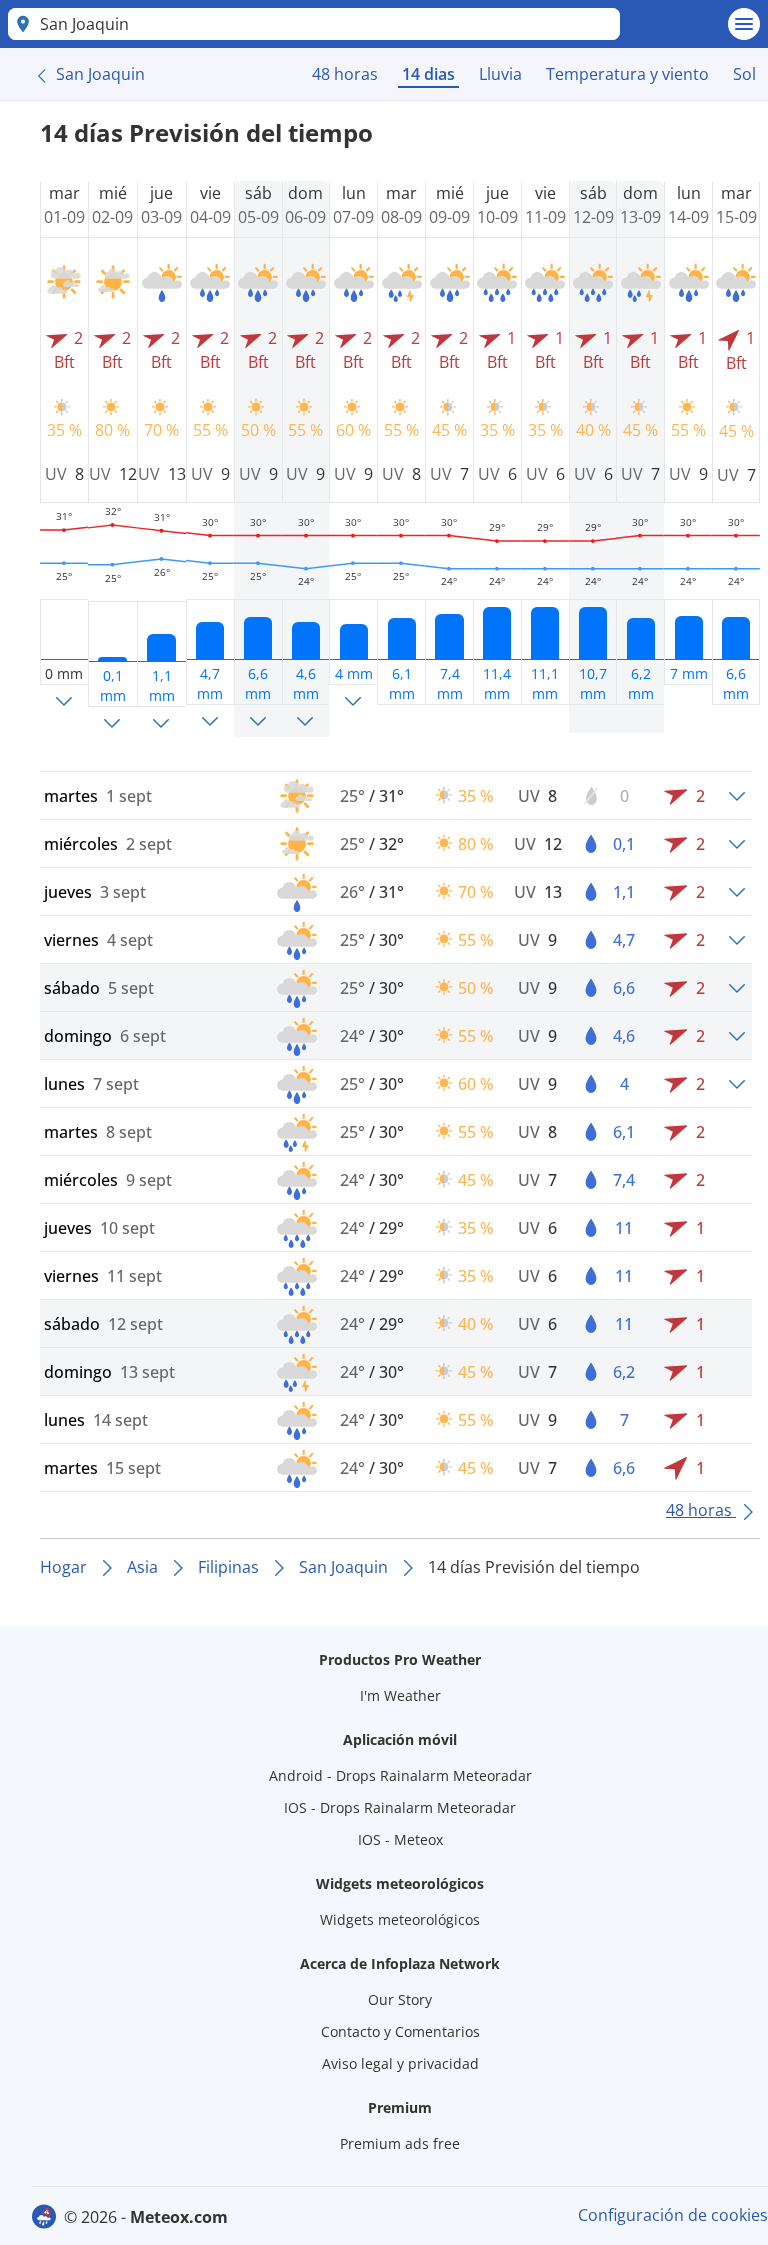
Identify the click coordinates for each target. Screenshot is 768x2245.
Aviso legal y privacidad (400, 2063)
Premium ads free (400, 2143)
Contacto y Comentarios (400, 2031)
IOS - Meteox (400, 1839)
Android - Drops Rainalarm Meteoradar (400, 1775)
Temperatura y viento (627, 74)
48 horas (345, 74)
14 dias (428, 74)
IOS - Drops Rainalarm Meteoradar (400, 1807)
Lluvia (500, 74)
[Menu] (744, 24)
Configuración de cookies (673, 2215)
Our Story (400, 1999)
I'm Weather (400, 1695)
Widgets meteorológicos (400, 1919)
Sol (744, 74)
